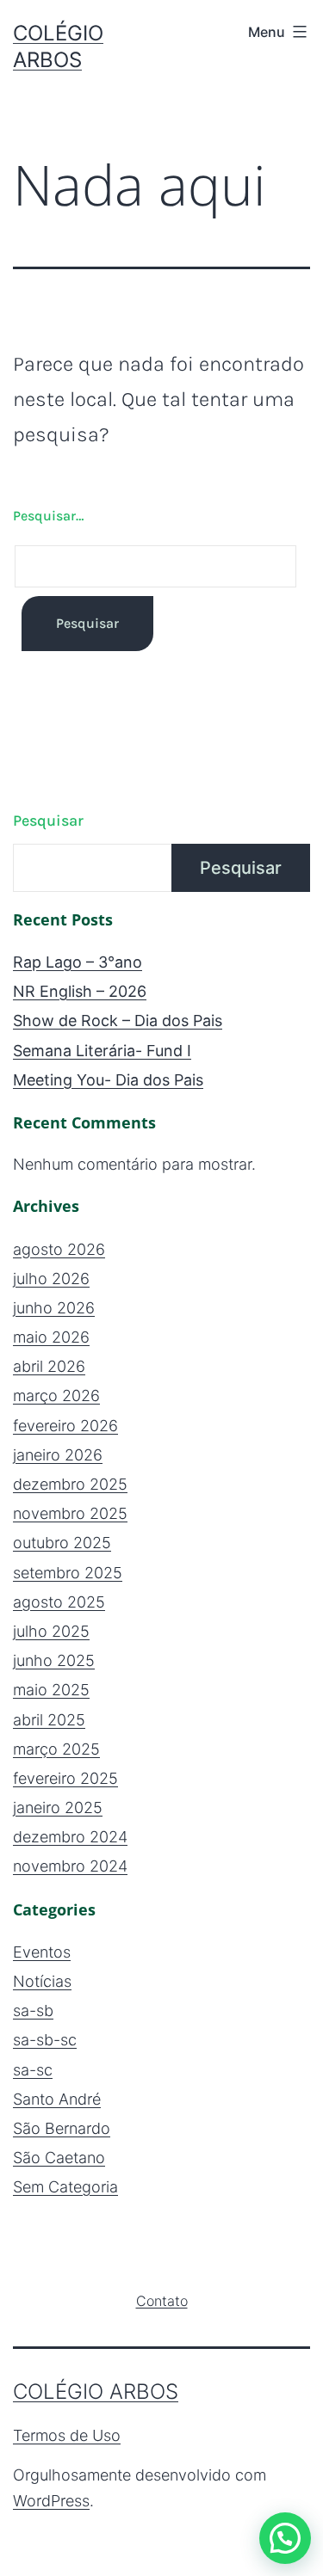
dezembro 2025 (70, 1484)
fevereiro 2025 (65, 1778)
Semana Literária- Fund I (102, 1051)
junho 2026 (54, 1308)
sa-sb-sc (45, 2040)
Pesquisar (48, 821)
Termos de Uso (67, 2435)
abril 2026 (49, 1366)
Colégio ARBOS (96, 2392)
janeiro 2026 (58, 1455)
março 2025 (56, 1749)
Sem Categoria (65, 2187)
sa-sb (33, 2010)
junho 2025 (54, 1660)
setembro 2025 (68, 1573)
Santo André (57, 2099)
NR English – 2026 (80, 991)
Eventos (42, 1952)
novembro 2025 (70, 1513)
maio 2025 (51, 1690)
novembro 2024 (70, 1866)
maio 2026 (51, 1337)
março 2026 (56, 1396)
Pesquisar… (48, 516)
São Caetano (59, 2158)
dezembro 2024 (70, 1837)
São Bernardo (62, 2128)
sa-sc (33, 2070)
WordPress (51, 2501)
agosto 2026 (59, 1249)
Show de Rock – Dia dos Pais (118, 1021)
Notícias (42, 1981)
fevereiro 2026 (65, 1426)
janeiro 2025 (58, 1808)
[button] (285, 2538)
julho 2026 (51, 1279)
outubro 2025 (62, 1543)
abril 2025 (49, 1720)
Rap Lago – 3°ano (78, 962)
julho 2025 (51, 1631)
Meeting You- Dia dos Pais (108, 1080)
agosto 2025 (59, 1602)
